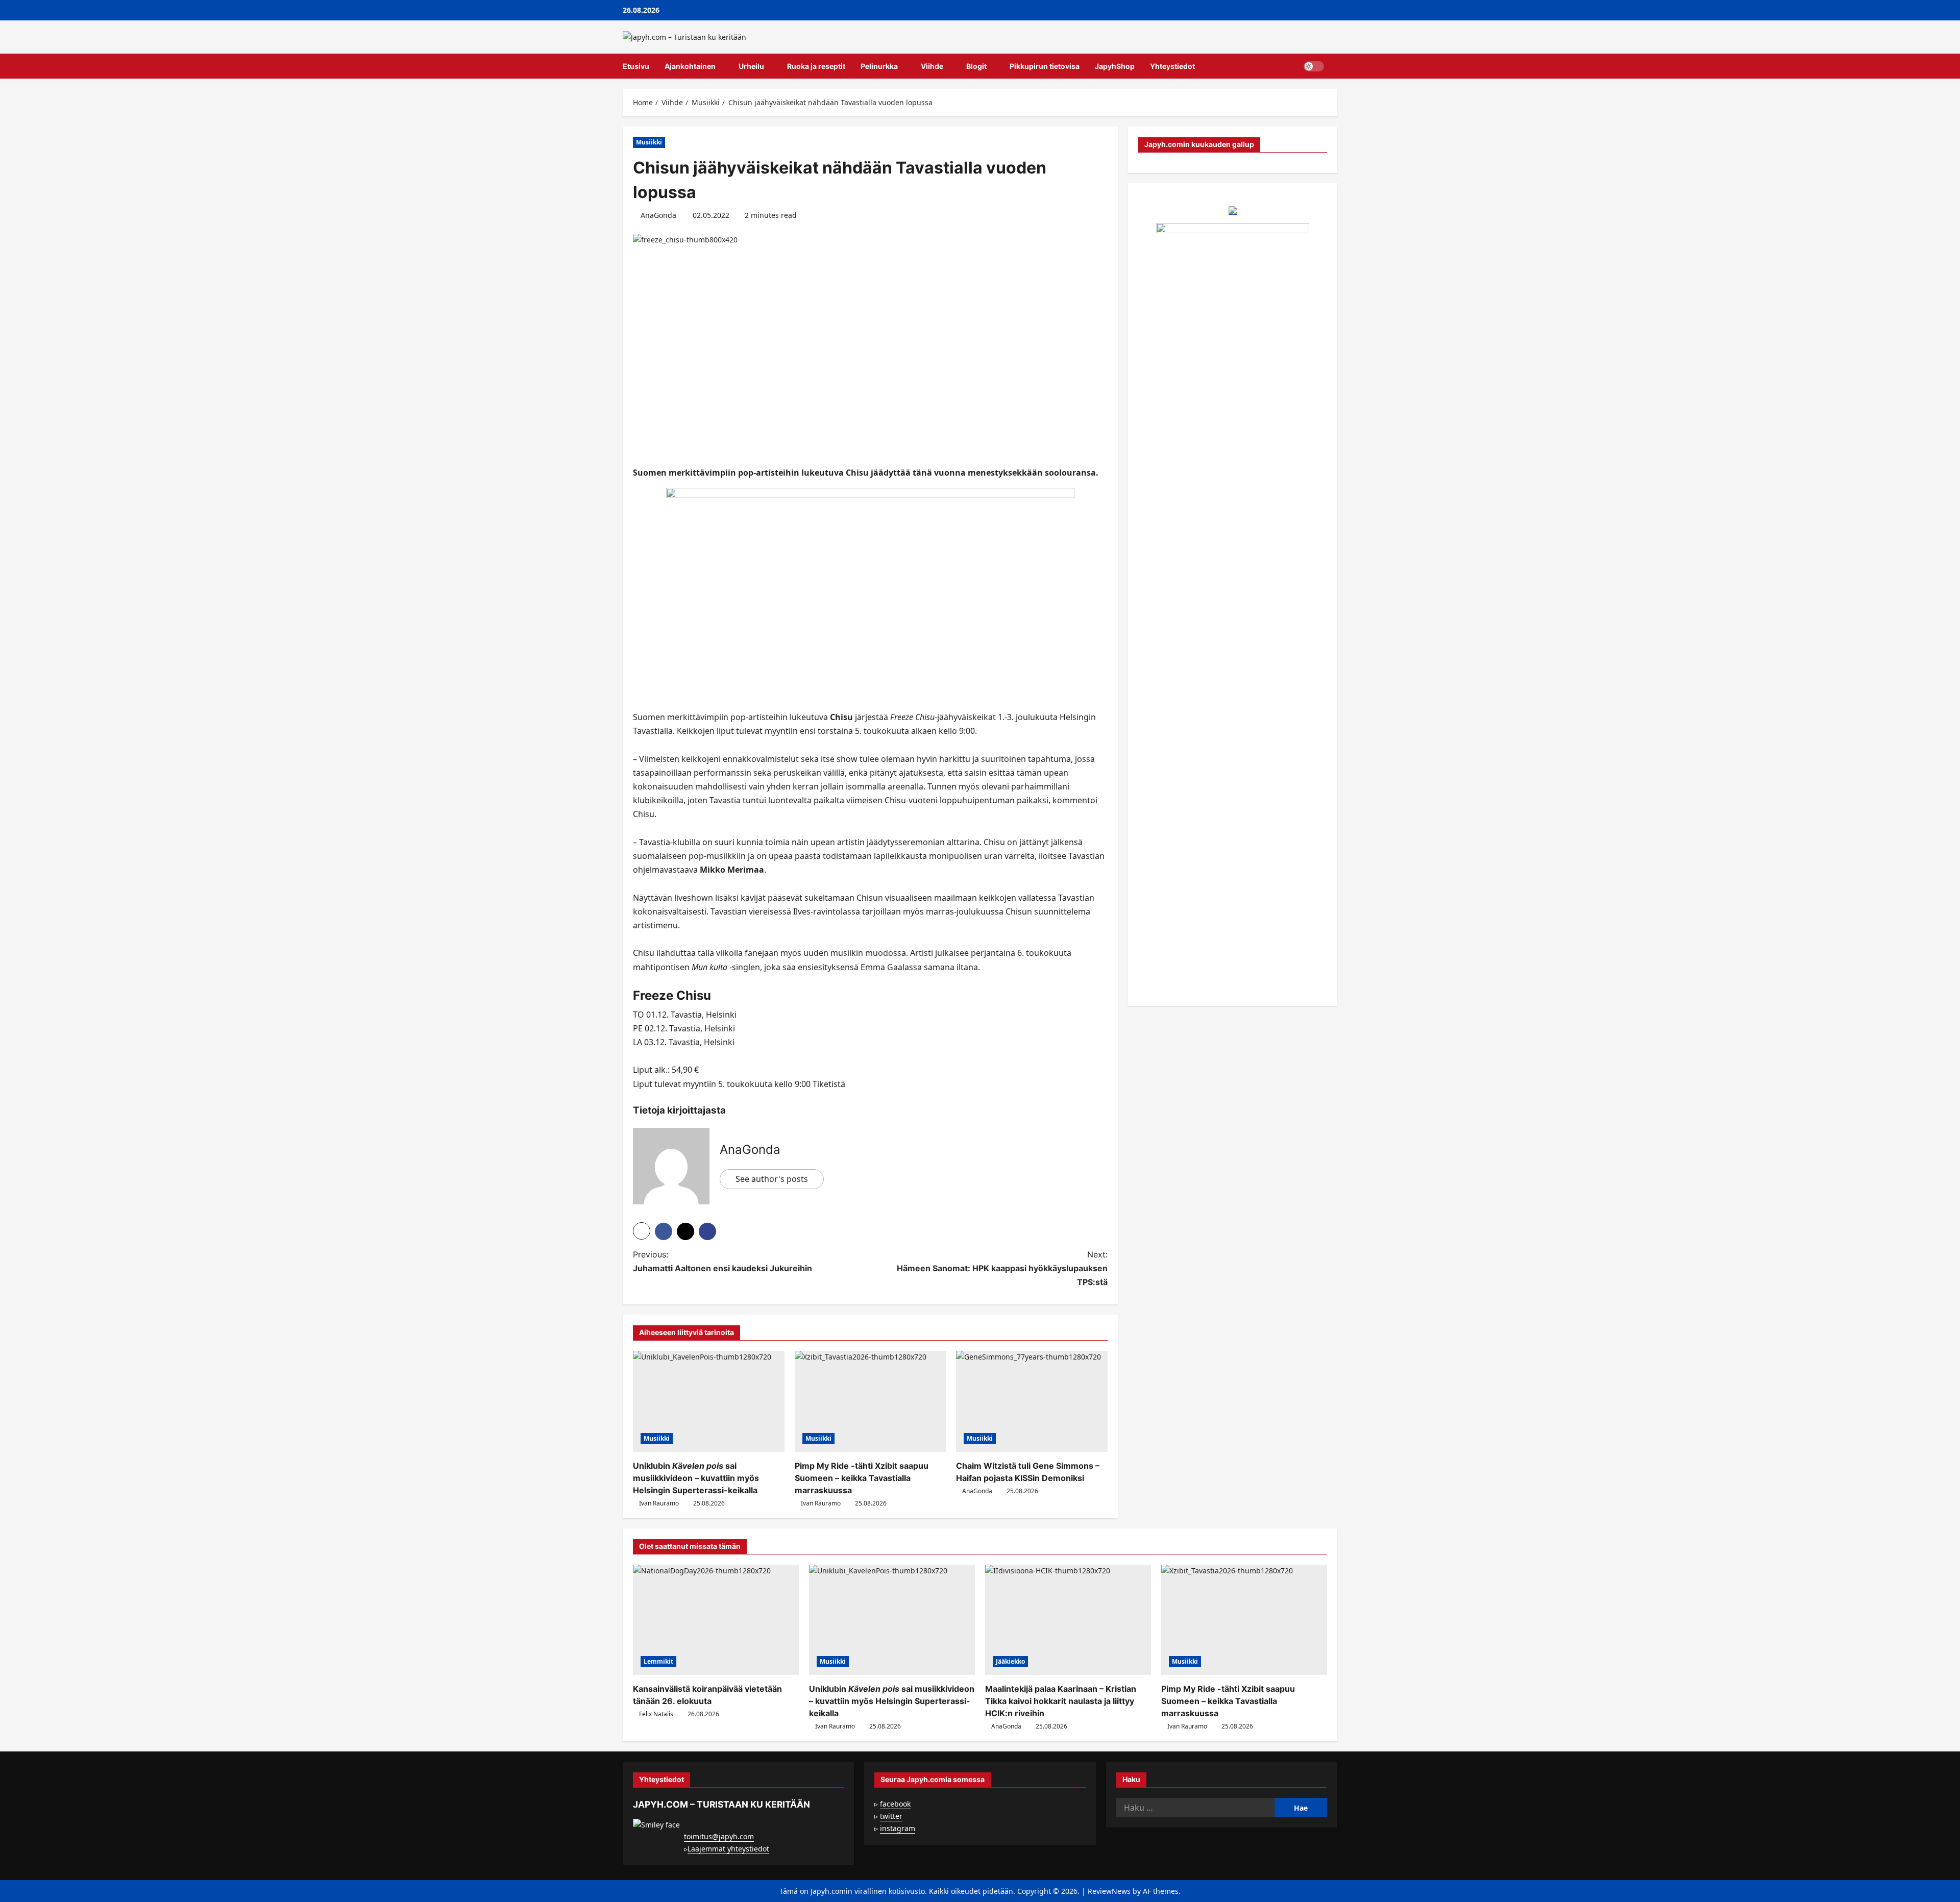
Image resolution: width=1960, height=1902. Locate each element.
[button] (1334, 66)
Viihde (932, 66)
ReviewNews (1109, 1891)
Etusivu (636, 66)
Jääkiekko (1010, 1661)
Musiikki (649, 142)
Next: (1002, 1268)
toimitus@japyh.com (719, 1836)
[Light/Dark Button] (1314, 66)
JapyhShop (1115, 66)
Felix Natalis (656, 1714)
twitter (891, 1816)
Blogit (976, 66)
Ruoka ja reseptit (816, 66)
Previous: (722, 1261)
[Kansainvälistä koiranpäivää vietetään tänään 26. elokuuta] (716, 1620)
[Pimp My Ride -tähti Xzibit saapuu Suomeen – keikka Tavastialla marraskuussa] (871, 1401)
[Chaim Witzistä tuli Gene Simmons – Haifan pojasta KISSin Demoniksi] (1032, 1401)
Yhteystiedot (1172, 66)
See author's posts (772, 1179)
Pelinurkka (879, 66)
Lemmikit (658, 1661)
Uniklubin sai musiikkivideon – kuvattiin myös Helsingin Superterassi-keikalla (696, 1478)
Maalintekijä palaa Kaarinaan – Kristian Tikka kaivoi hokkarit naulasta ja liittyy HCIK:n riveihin (1061, 1701)
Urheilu (751, 66)
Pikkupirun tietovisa (1045, 66)
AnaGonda (658, 215)
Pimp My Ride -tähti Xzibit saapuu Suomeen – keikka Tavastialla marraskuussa (862, 1478)
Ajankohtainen (690, 66)
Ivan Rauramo (659, 1503)
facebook (895, 1804)
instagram (898, 1828)
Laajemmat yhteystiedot (728, 1849)
